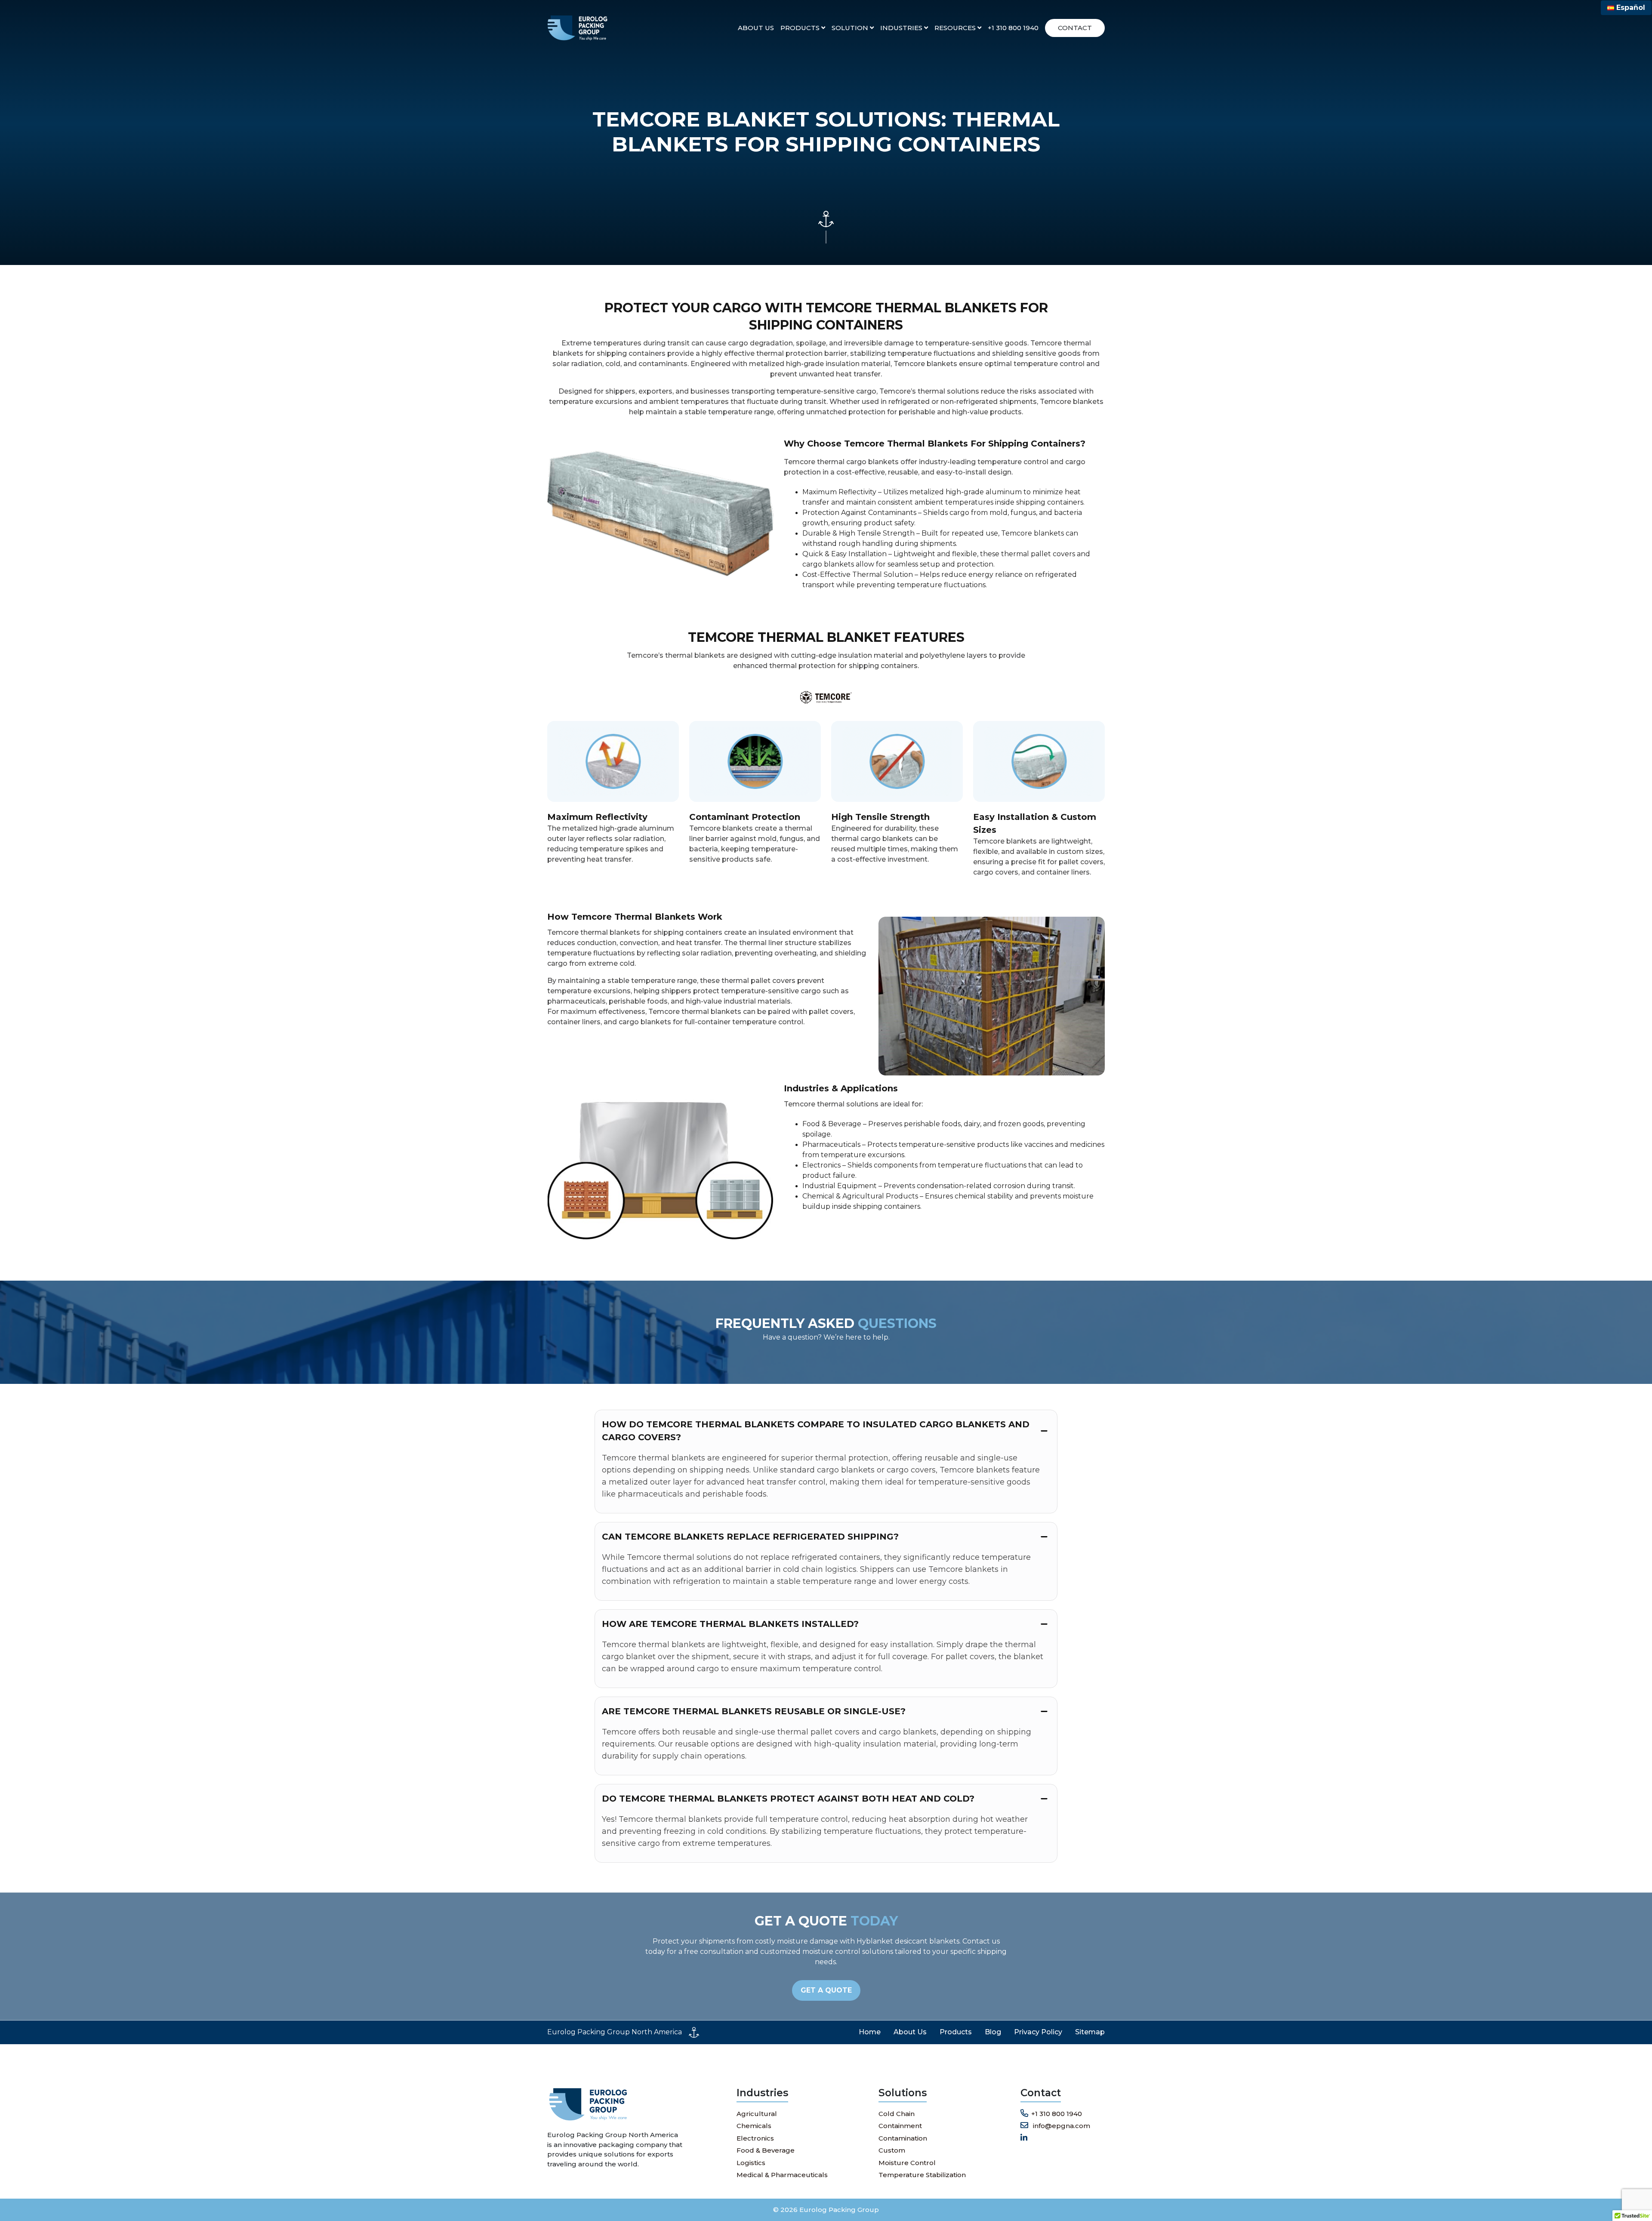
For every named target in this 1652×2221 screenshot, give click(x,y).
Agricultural (757, 2114)
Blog (993, 2032)
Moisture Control (907, 2163)
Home (870, 2032)
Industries (902, 28)
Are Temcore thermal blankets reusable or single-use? (754, 1711)
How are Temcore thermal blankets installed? (730, 1624)
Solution (851, 28)
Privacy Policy (1038, 2032)
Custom (892, 2150)
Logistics (751, 2163)
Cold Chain (897, 2114)
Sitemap (1090, 2032)
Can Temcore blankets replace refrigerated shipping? (750, 1537)
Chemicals (754, 2126)
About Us (756, 28)
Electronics (755, 2138)
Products (801, 28)
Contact (1075, 28)
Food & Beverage (766, 2150)
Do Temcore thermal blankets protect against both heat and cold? (788, 1799)
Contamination (903, 2138)
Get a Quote (826, 1990)
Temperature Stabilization (922, 2175)
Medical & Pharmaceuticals (782, 2175)
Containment (900, 2126)
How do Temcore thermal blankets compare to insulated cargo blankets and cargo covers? (816, 1431)
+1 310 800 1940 (1013, 28)
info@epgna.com (1061, 2126)
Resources (956, 28)
